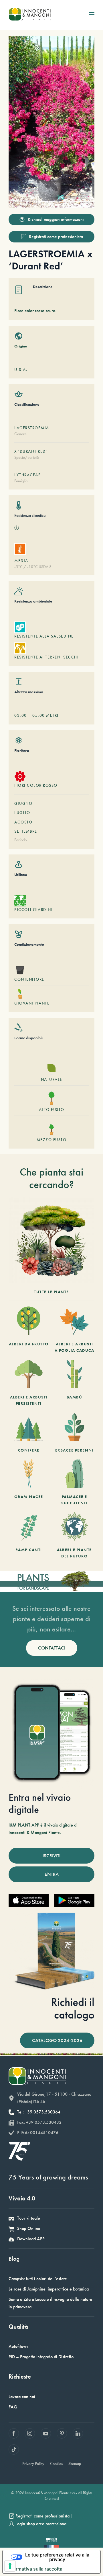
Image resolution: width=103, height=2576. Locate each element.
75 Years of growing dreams (48, 2177)
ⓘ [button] (17, 528)
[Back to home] (30, 14)
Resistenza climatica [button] (30, 515)
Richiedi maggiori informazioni (56, 219)
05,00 (39, 715)
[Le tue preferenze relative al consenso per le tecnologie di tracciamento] (10, 2566)
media (21, 561)
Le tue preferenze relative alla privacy (57, 2557)
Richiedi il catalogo (73, 2008)
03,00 (21, 715)
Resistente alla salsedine (44, 636)
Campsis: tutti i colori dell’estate (38, 2279)
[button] (92, 14)
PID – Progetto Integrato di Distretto (41, 2357)
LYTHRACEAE (27, 475)
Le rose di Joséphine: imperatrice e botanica (49, 2289)
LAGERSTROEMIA (32, 428)
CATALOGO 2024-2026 (57, 2040)
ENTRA (52, 1874)
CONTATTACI (52, 1648)
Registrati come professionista (56, 237)
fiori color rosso (36, 785)
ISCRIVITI (51, 1856)
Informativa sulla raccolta (35, 2569)
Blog (14, 2259)
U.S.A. (21, 370)
